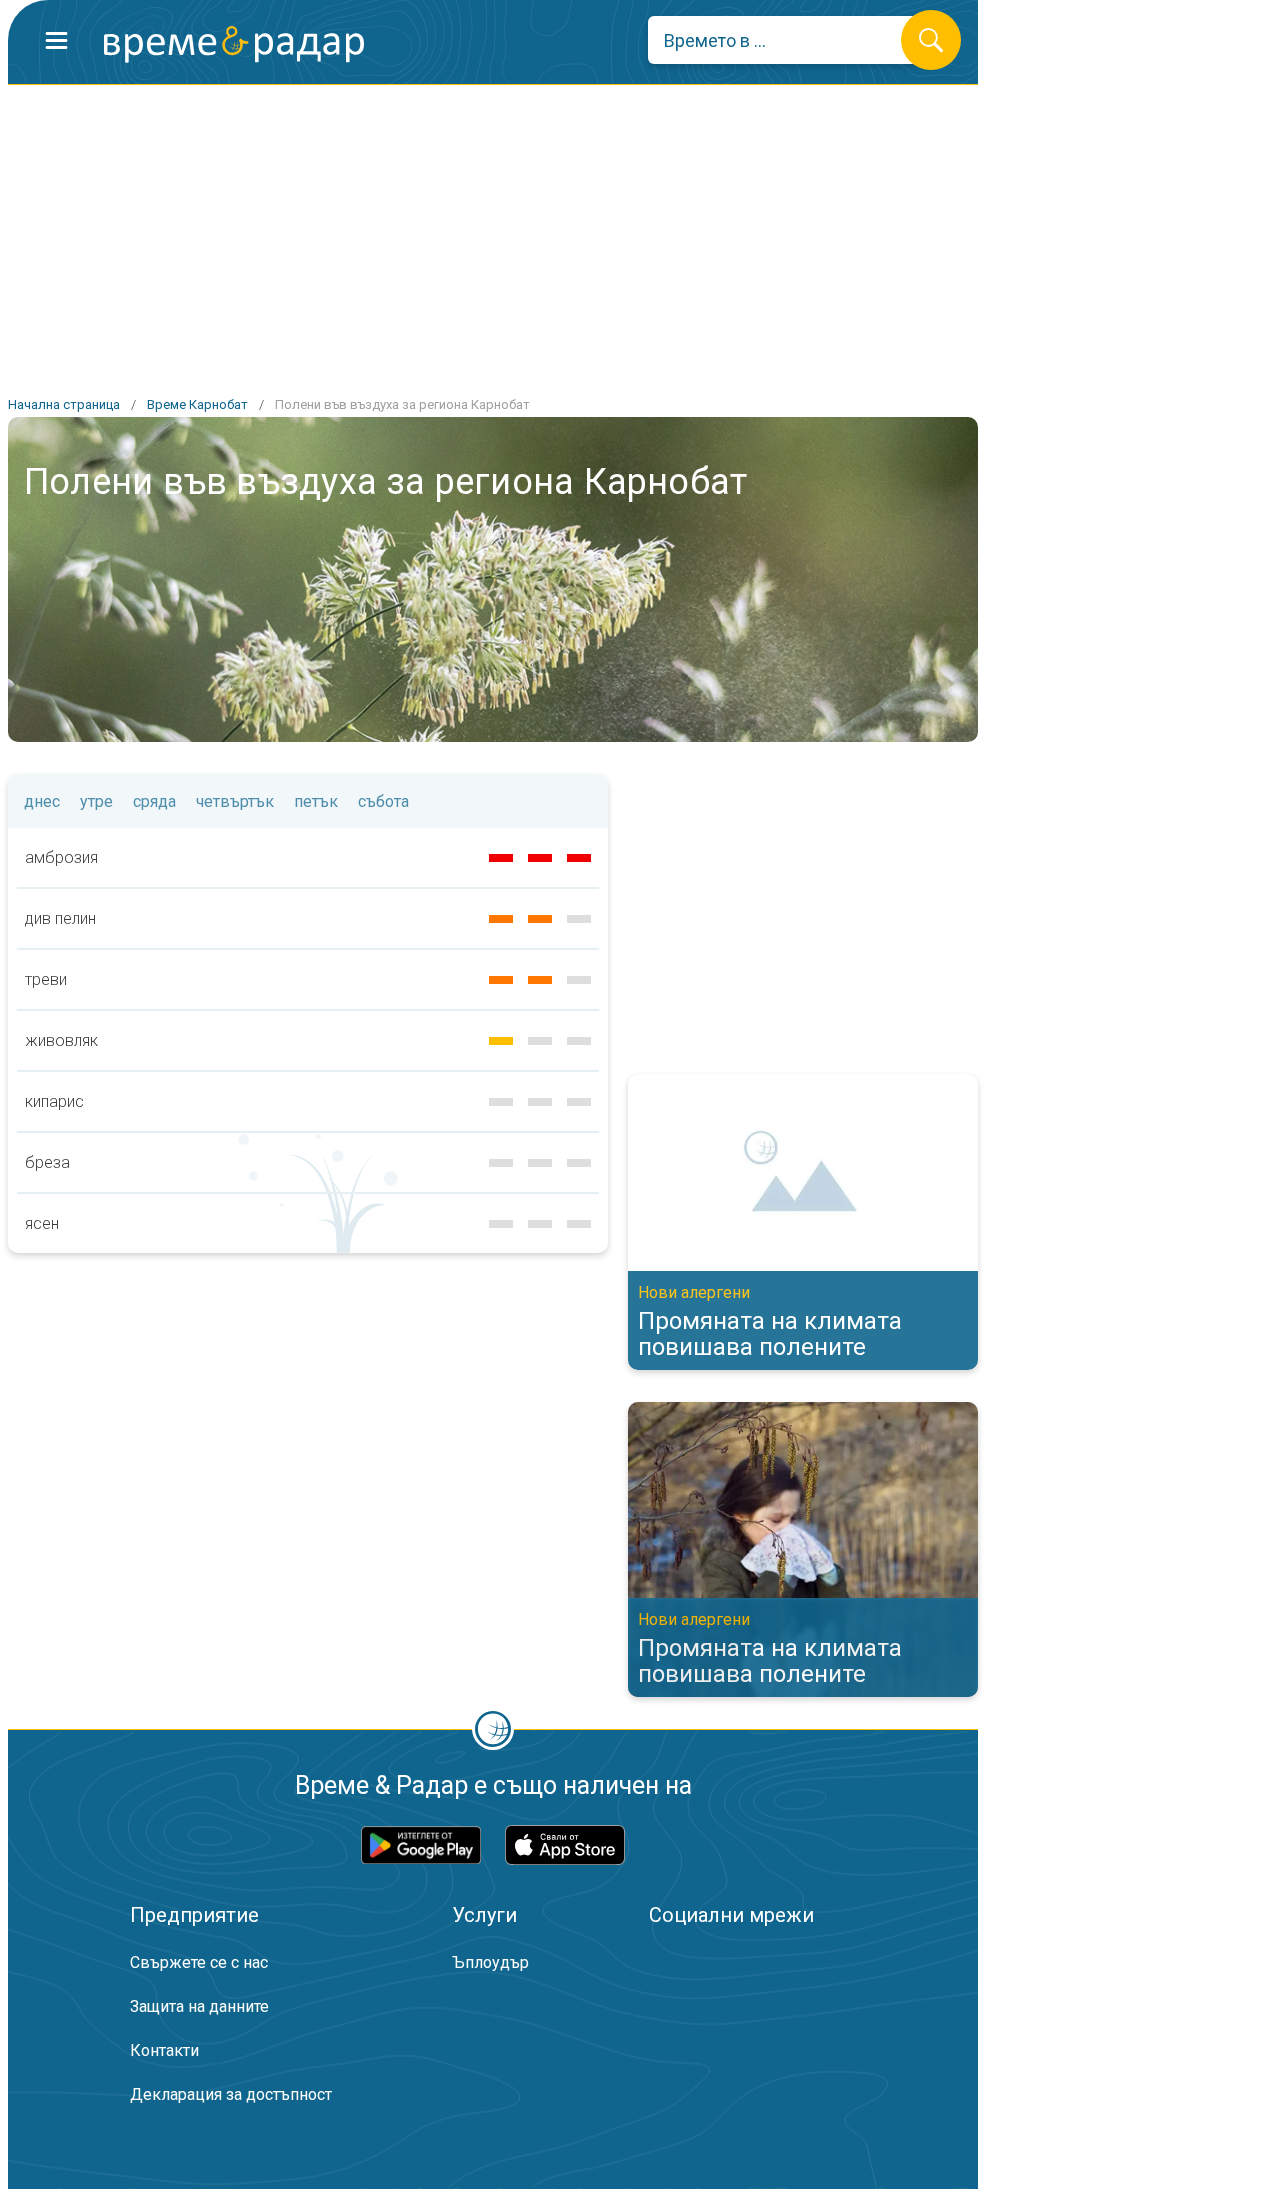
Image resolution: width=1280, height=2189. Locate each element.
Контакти (164, 2050)
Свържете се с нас (199, 1962)
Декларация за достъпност (231, 2094)
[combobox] (789, 40)
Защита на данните (199, 2006)
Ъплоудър (490, 1962)
